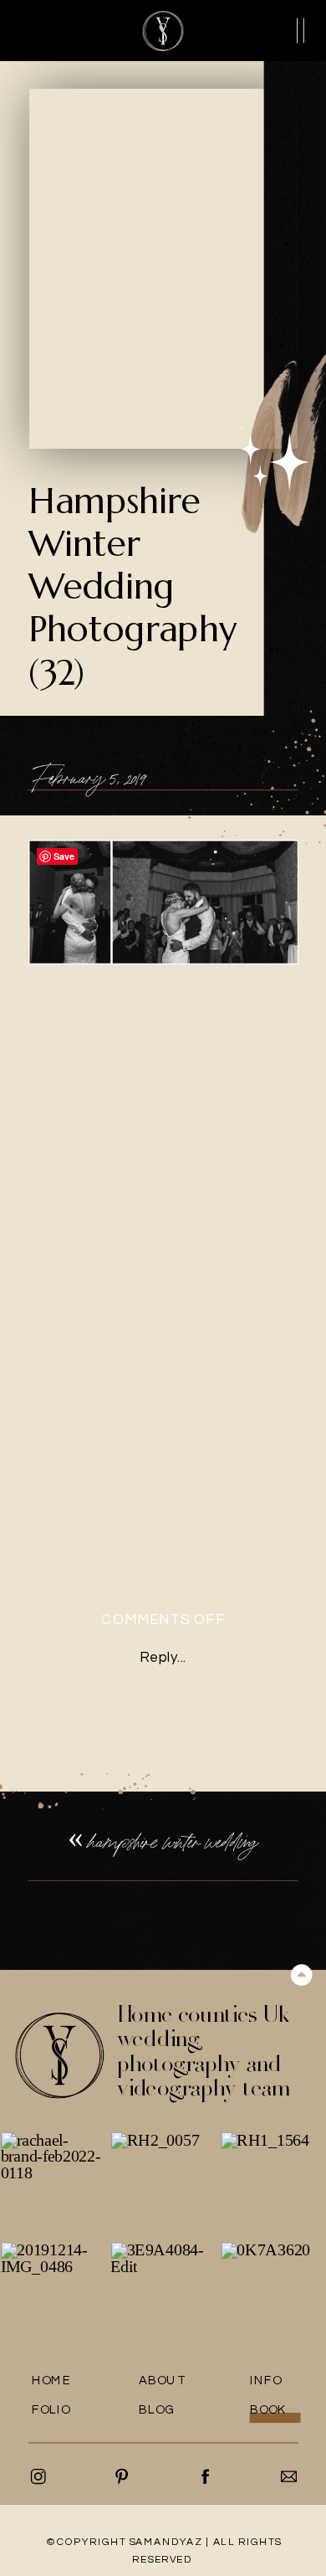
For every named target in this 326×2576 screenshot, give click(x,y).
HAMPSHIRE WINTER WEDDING (173, 1842)
